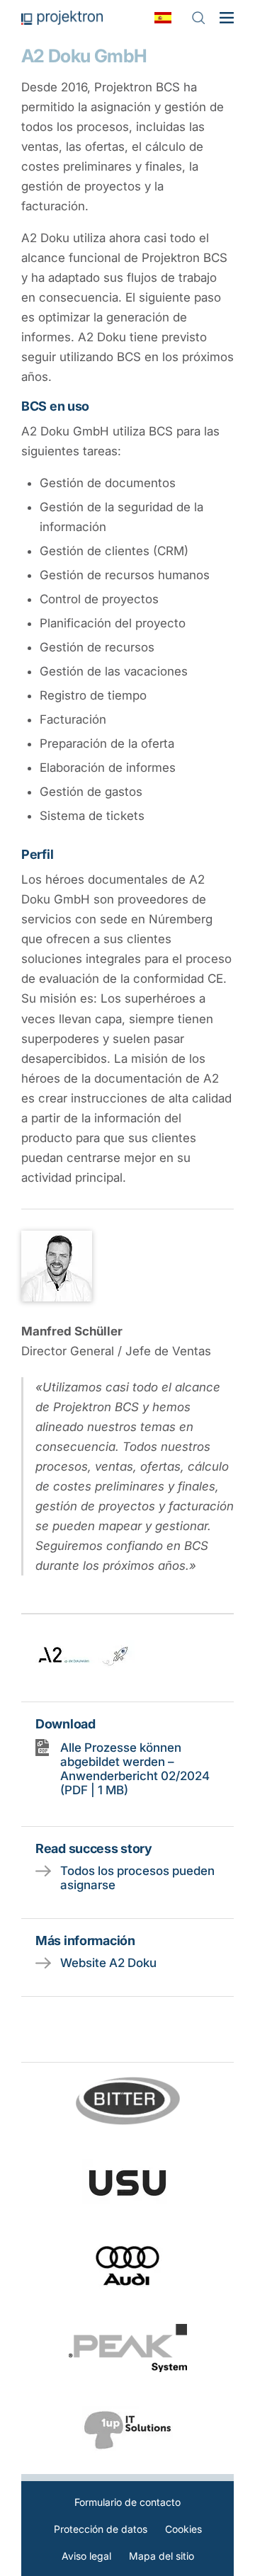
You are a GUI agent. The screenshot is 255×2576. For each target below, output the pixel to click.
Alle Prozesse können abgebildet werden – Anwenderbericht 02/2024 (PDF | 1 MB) (135, 1769)
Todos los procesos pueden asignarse (137, 1878)
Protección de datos (101, 2529)
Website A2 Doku (108, 1963)
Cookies (183, 2529)
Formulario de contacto (127, 2502)
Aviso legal (86, 2556)
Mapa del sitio (161, 2556)
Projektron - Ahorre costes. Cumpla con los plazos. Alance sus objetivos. (62, 18)
